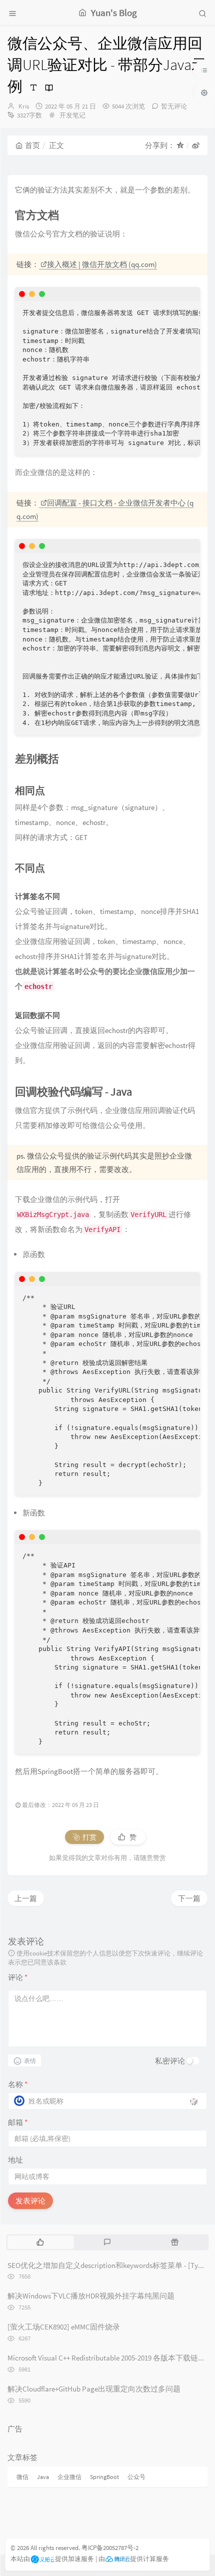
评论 (18, 1977)
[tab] (40, 2242)
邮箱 (18, 2122)
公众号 (136, 2477)
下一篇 (189, 1898)
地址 (15, 2160)
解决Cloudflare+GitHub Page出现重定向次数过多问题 (94, 2389)
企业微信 (69, 2477)
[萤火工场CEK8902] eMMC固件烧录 (64, 2327)
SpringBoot (104, 2477)
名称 (18, 2084)
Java (43, 2477)
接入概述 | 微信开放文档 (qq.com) (102, 264)
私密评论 (170, 2061)
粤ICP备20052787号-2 (110, 2548)
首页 (32, 145)
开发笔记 (72, 115)
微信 (22, 2477)
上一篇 (26, 1898)
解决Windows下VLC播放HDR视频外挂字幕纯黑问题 (91, 2296)
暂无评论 (174, 106)
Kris (24, 106)
